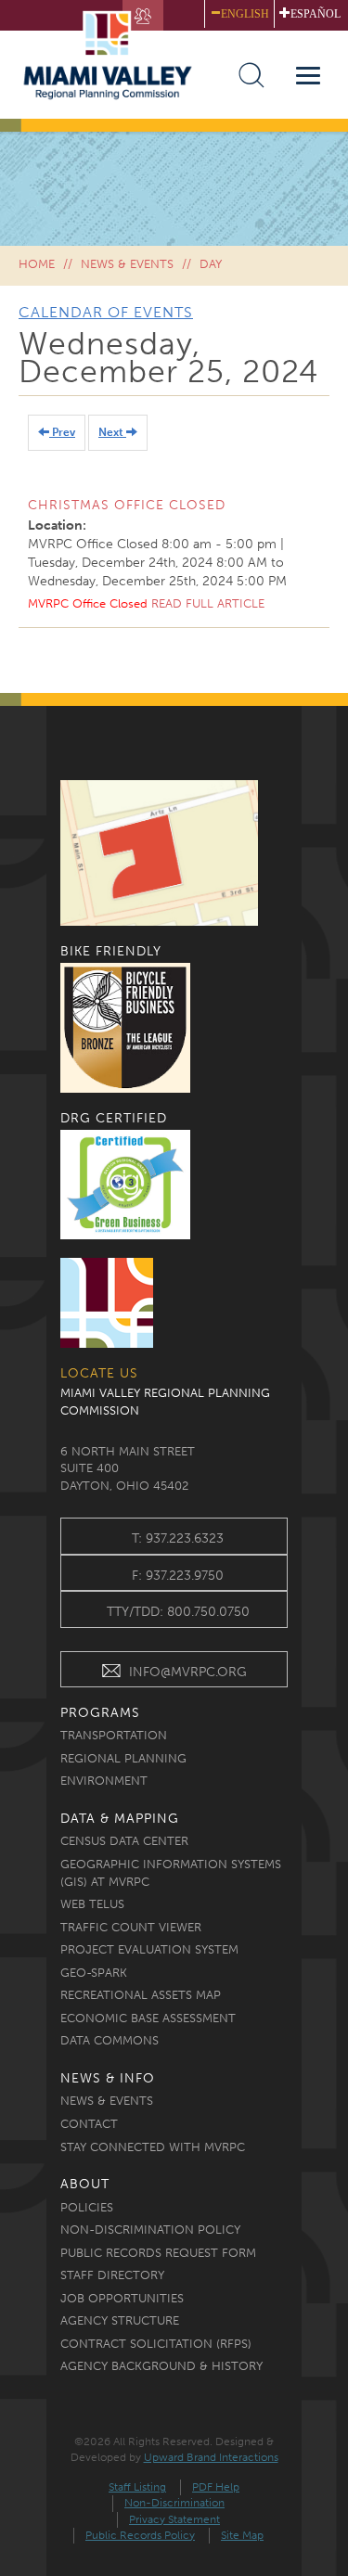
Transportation (114, 1735)
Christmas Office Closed (127, 505)
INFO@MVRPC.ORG (188, 1672)
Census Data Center (124, 1841)
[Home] (116, 54)
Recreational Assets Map (141, 1995)
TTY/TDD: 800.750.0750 (178, 1612)
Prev (62, 432)
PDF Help (216, 2487)
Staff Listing (137, 2487)
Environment (104, 1781)
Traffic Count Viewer (131, 1927)
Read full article (208, 603)
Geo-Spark (94, 1973)
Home (37, 264)
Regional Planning (123, 1758)
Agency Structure (120, 2320)
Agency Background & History (161, 2366)
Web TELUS (92, 1904)
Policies (87, 2207)
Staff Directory (112, 2275)
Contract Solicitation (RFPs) (156, 2344)
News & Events (127, 264)
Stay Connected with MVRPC (153, 2147)
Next (112, 432)
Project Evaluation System (149, 1949)
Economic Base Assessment (148, 2018)
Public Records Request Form (158, 2253)
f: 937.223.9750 (178, 1576)
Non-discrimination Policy (150, 2230)
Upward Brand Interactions (211, 2457)
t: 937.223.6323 (178, 1538)
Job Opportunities (122, 2298)
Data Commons (110, 2040)
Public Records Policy (140, 2535)
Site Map (242, 2535)
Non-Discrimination (174, 2503)
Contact (89, 2124)
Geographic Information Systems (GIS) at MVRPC (171, 1873)
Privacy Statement (174, 2519)
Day (211, 264)
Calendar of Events (106, 312)
